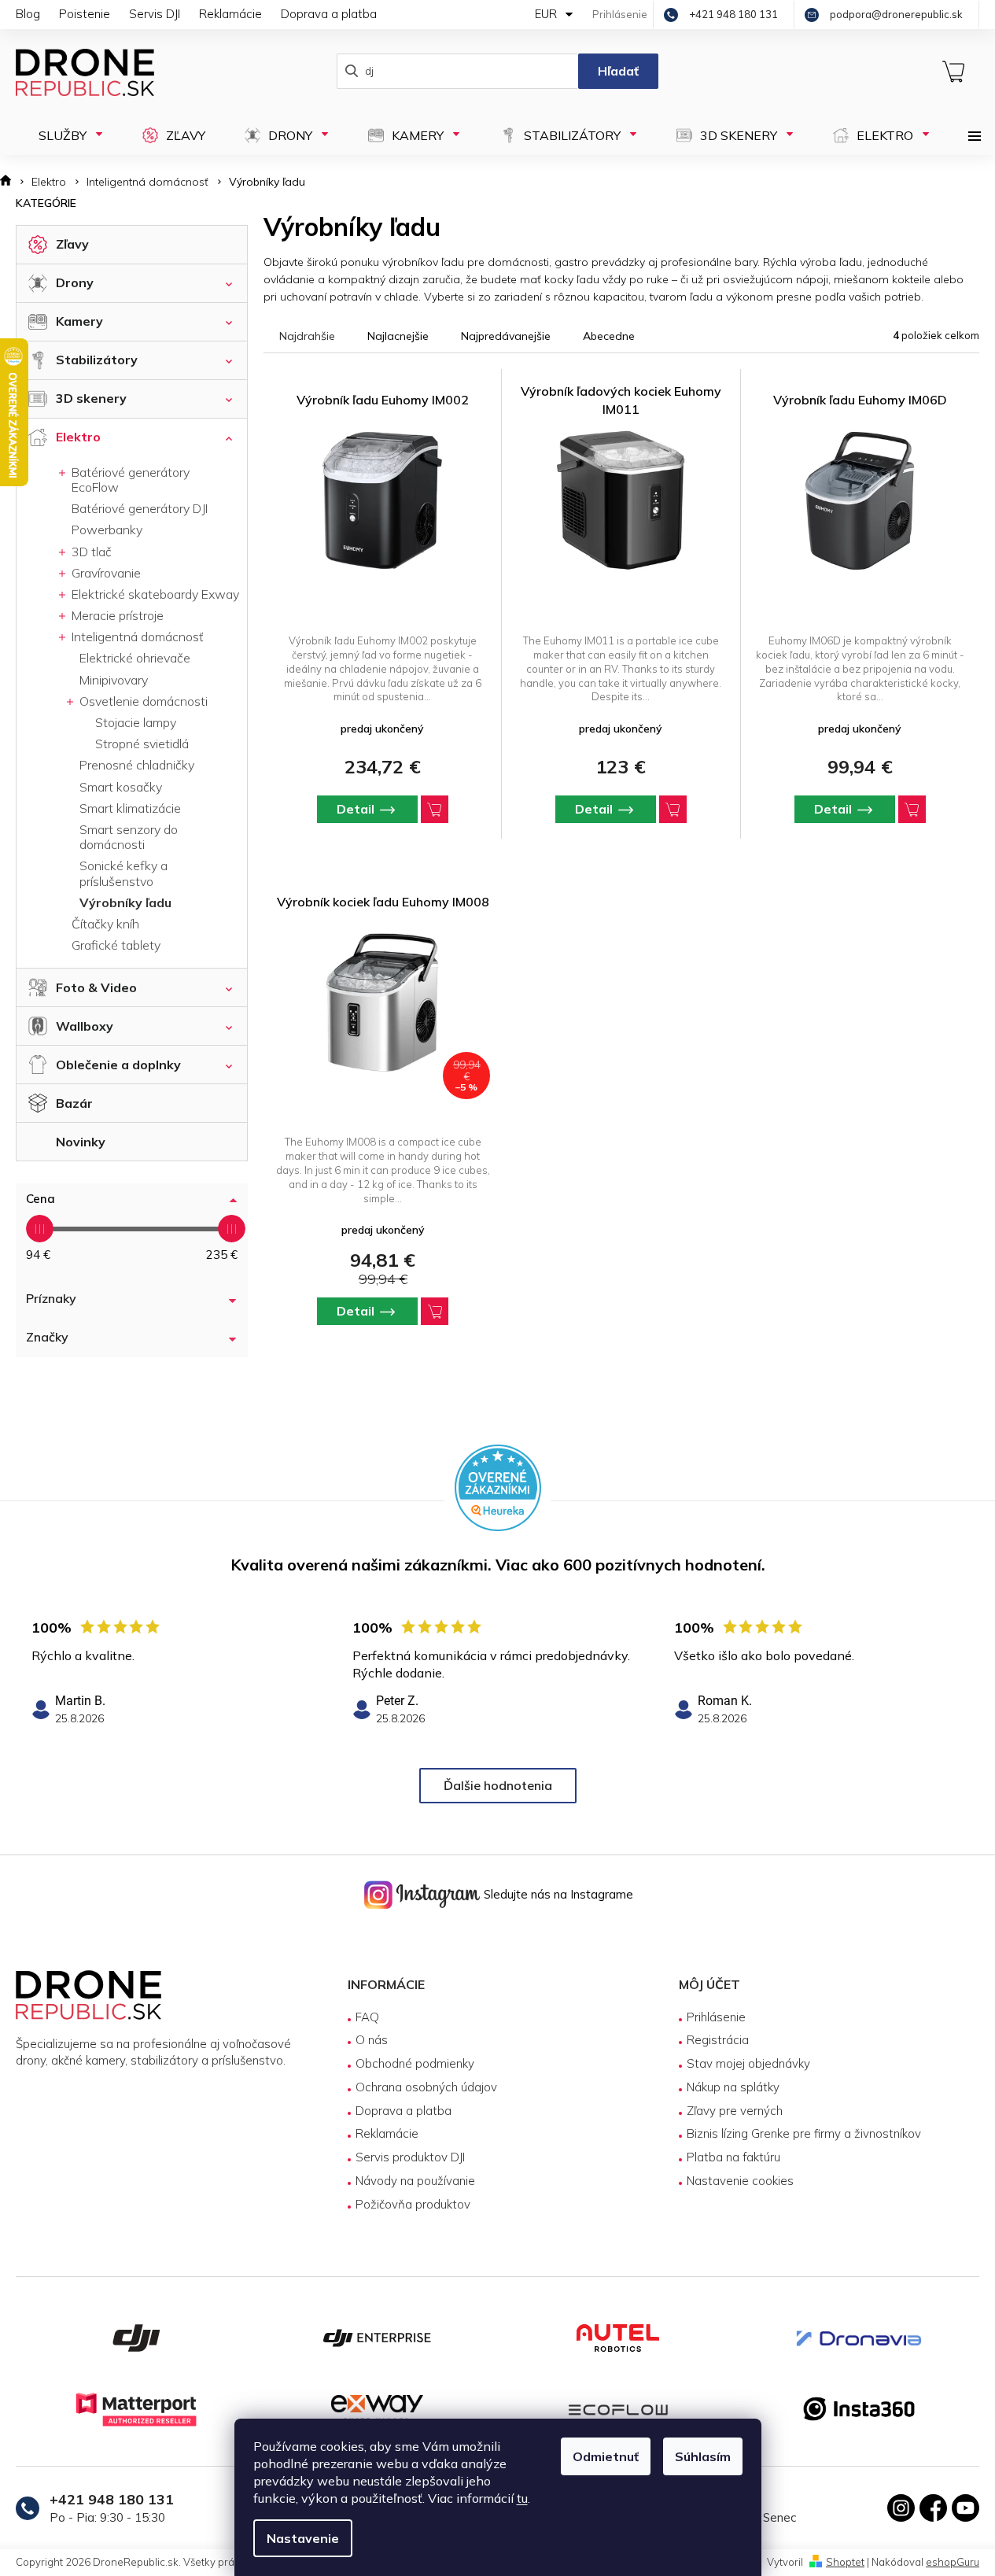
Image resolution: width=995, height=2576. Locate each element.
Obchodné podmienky (415, 2063)
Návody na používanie (415, 2181)
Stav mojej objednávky (748, 2063)
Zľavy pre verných (735, 2111)
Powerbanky (107, 530)
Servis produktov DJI (410, 2157)
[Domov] (11, 182)
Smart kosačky (121, 787)
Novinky (81, 1142)
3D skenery (91, 398)
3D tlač (90, 552)
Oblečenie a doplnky (118, 1065)
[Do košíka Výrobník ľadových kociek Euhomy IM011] (673, 809)
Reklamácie (230, 14)
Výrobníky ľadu (125, 902)
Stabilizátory (97, 360)
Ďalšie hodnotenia (498, 1785)
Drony (75, 282)
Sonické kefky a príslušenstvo (123, 873)
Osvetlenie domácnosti (142, 701)
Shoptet (845, 2562)
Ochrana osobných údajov (426, 2087)
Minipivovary (114, 680)
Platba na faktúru (733, 2157)
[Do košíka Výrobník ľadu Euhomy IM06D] (912, 809)
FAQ (367, 2017)
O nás (372, 2040)
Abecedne (609, 336)
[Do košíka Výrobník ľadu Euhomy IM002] (435, 809)
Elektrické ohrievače (135, 658)
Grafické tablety (116, 945)
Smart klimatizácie (130, 808)
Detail (356, 809)
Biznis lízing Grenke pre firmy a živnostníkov (804, 2133)
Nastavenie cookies (740, 2181)
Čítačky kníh (105, 924)
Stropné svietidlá (142, 744)
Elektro (78, 437)
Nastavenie (303, 2538)
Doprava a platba (329, 14)
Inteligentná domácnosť (136, 637)
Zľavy (72, 244)
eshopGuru (953, 2562)
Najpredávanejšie (506, 336)
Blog (28, 14)
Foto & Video (96, 987)
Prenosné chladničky (137, 765)
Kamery (79, 321)
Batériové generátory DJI (140, 508)
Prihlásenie (716, 2017)
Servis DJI (155, 14)
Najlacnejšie (398, 336)
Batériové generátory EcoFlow (129, 480)
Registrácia (718, 2040)
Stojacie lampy (136, 722)
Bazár (74, 1103)
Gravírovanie (105, 573)
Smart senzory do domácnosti (129, 837)
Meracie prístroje (116, 615)
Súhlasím (703, 2456)
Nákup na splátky (733, 2087)
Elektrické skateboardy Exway (154, 594)
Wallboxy (85, 1026)
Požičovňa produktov (413, 2204)
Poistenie (85, 14)
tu (522, 2498)
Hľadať (618, 71)
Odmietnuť (606, 2456)
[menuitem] (64, 135)
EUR (547, 14)
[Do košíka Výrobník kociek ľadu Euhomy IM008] (435, 1311)
